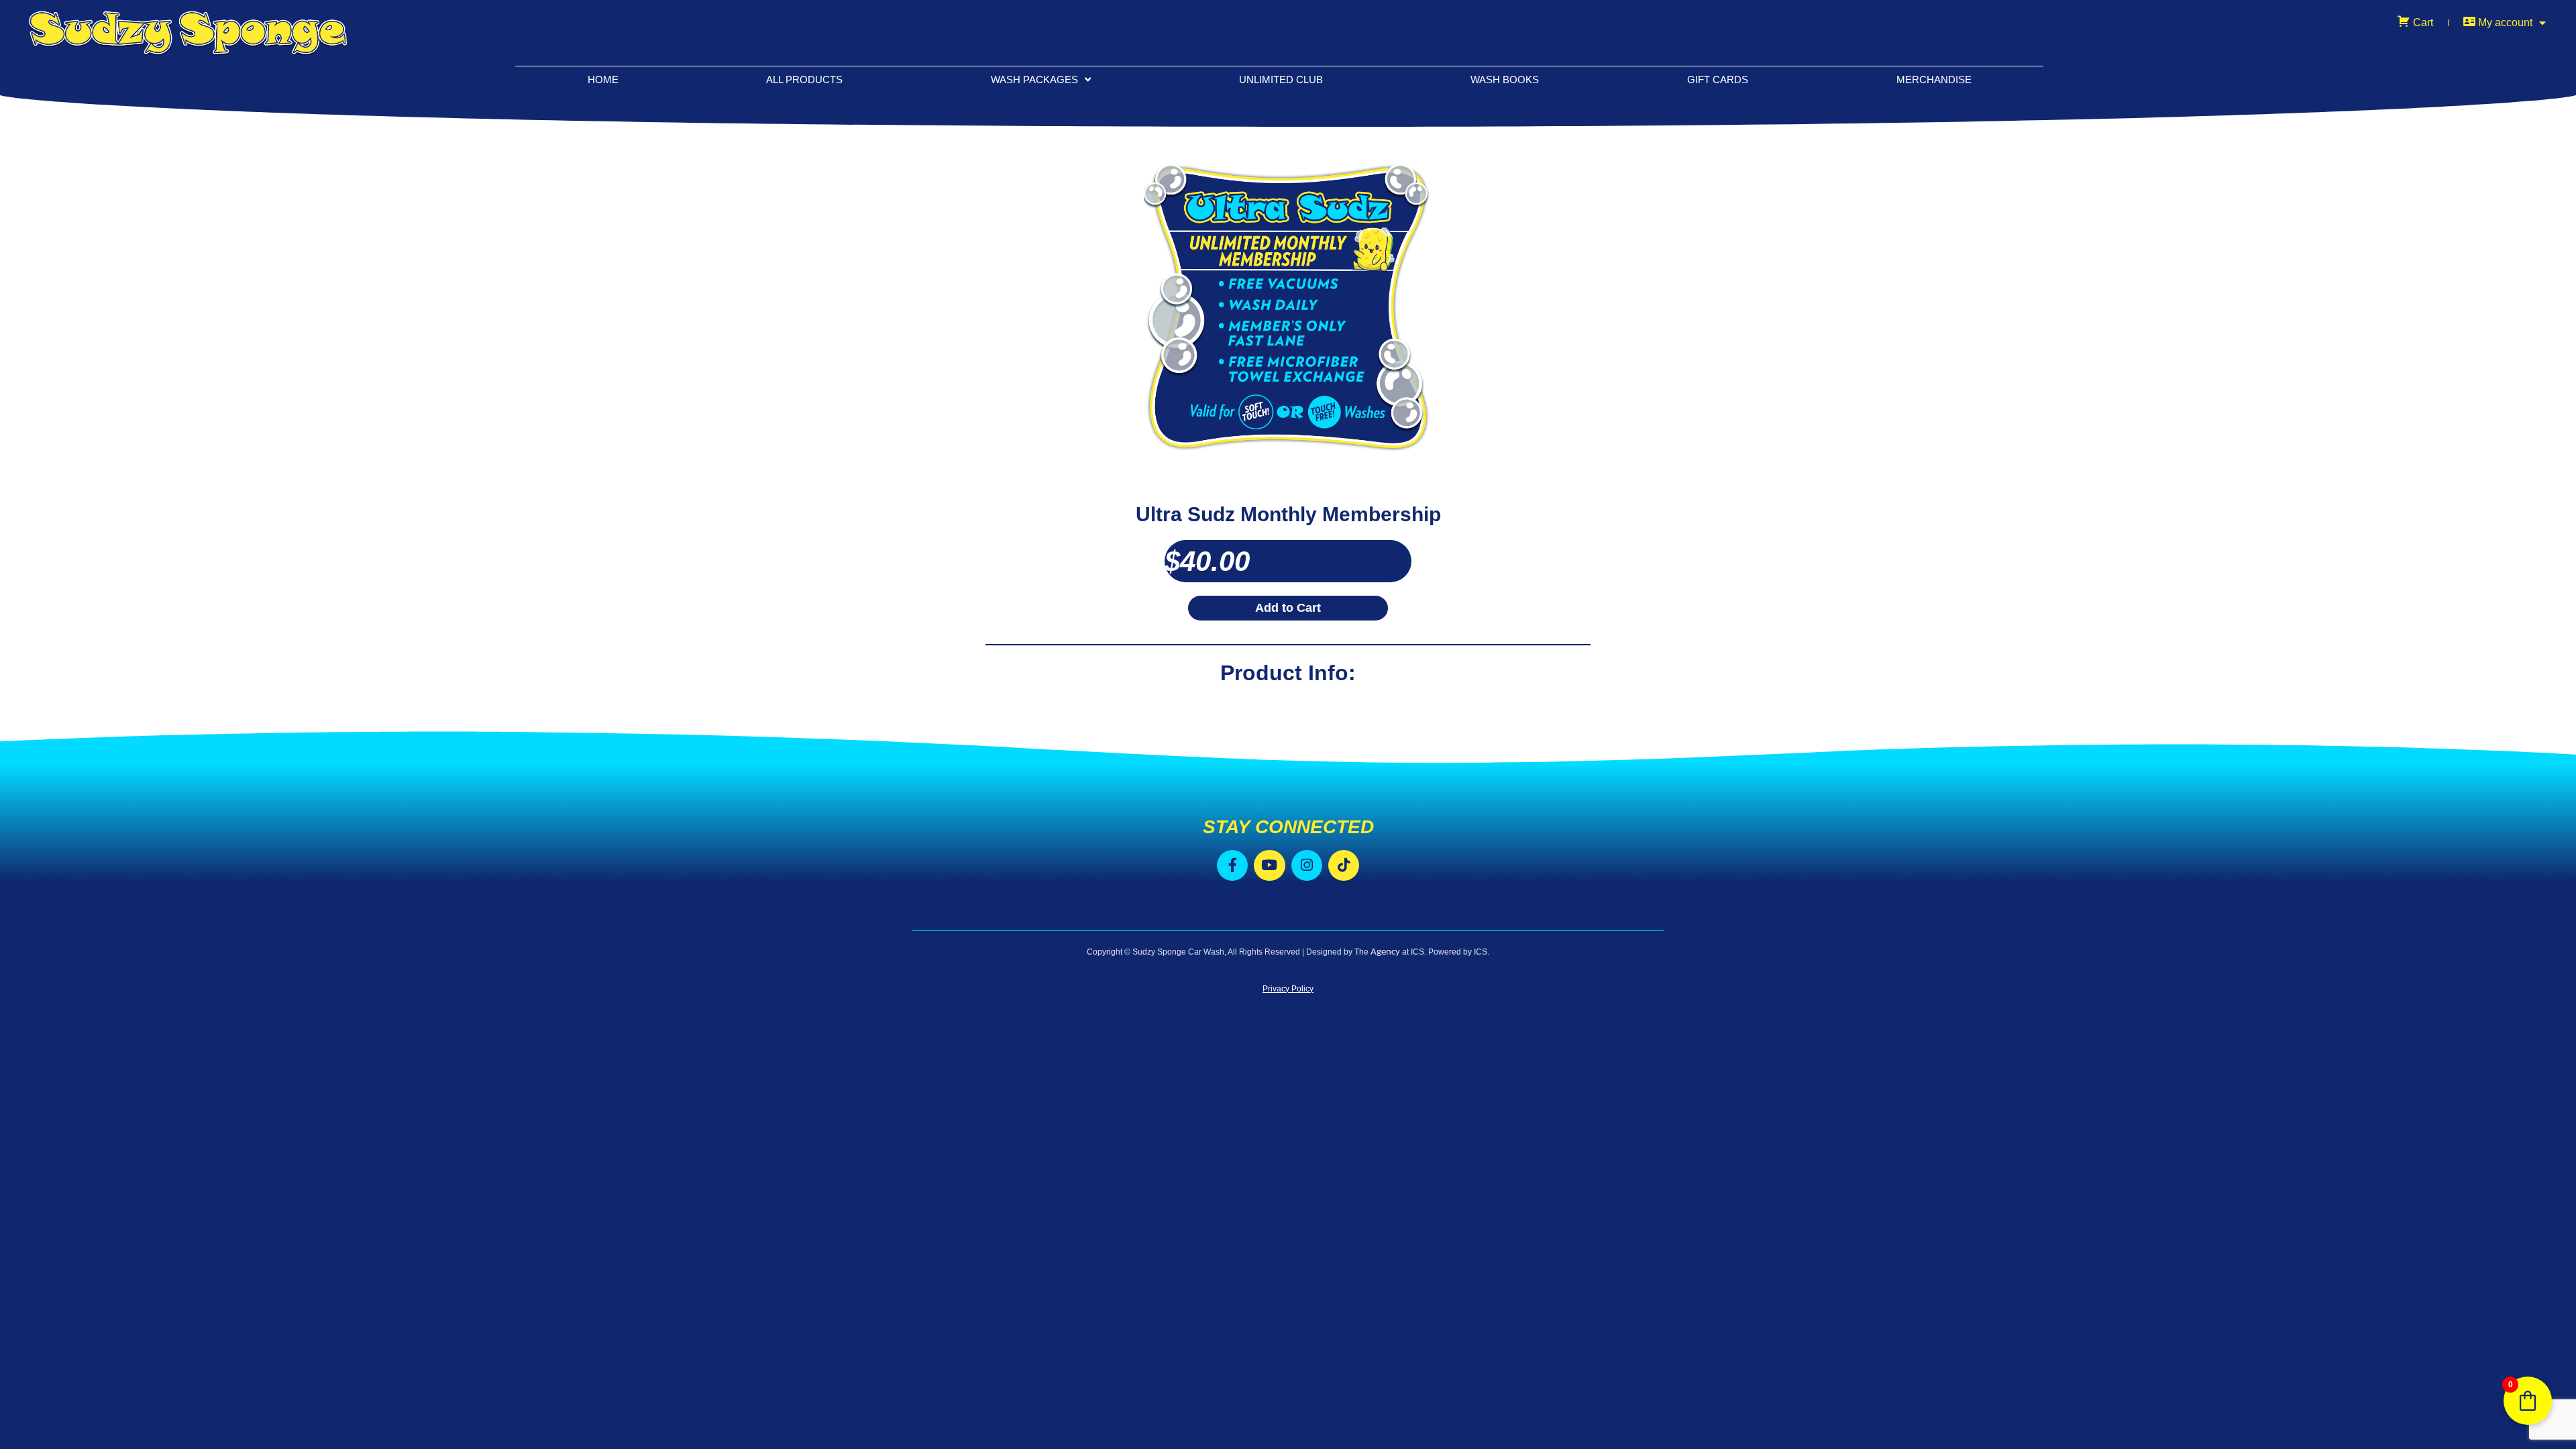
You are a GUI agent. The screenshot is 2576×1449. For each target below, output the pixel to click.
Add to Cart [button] (1288, 608)
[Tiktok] (1344, 865)
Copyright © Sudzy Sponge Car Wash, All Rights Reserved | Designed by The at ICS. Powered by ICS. (1288, 952)
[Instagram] (1307, 865)
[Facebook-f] (1232, 865)
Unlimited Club (1281, 79)
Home (603, 79)
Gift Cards (1718, 79)
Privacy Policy (1288, 989)
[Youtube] (1269, 865)
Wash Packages (1034, 79)
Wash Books (1505, 79)
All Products (804, 79)
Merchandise (1934, 79)
